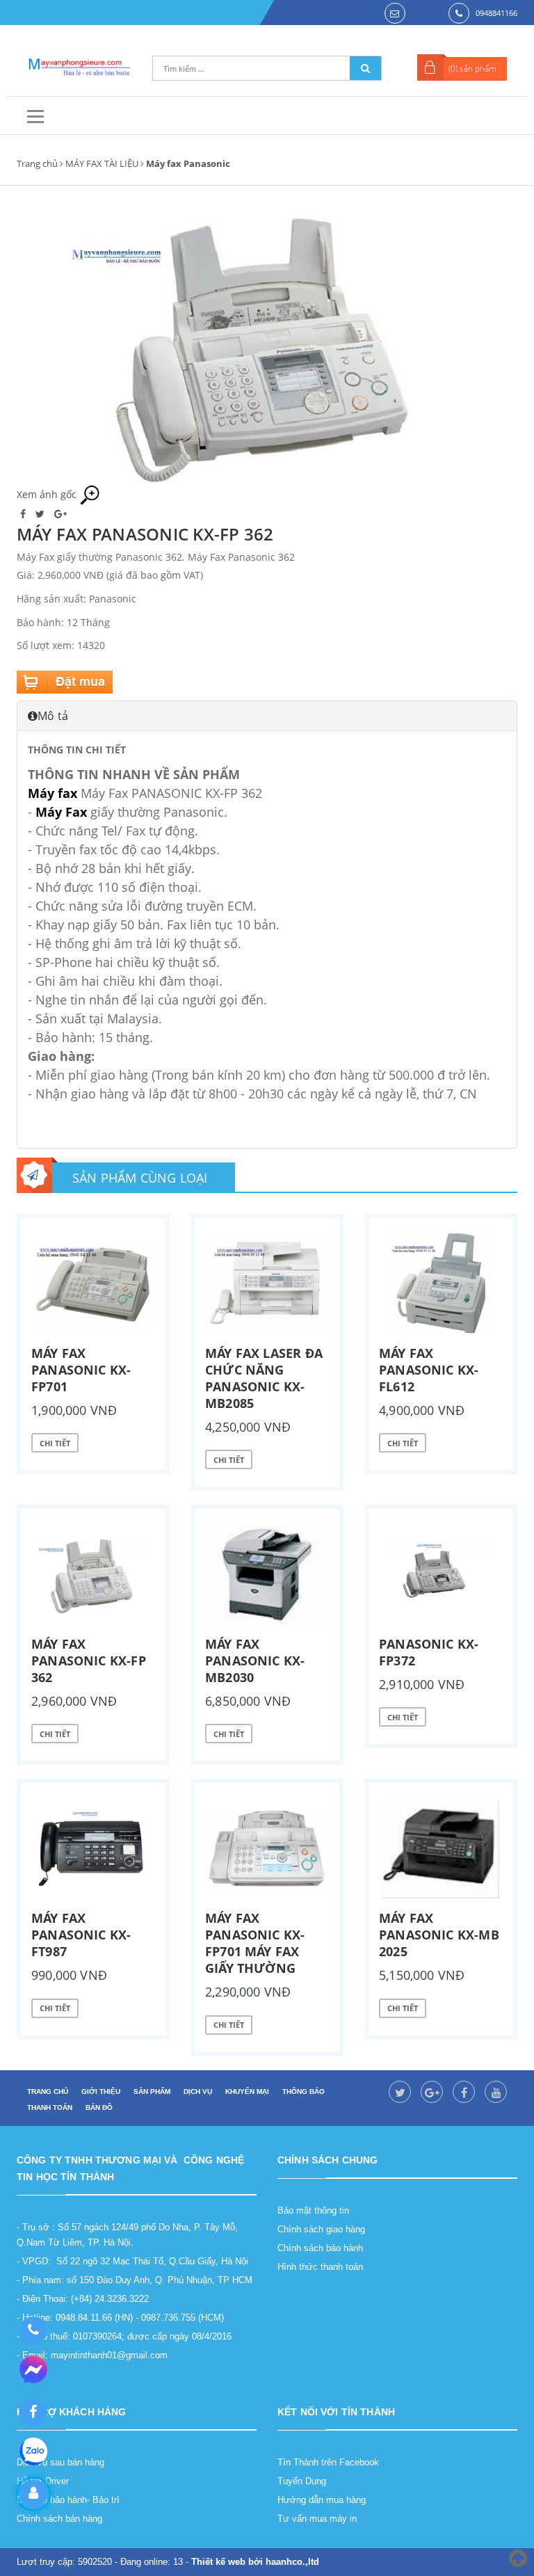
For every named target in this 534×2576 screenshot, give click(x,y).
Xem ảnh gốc (48, 494)
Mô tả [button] (53, 716)
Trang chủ (37, 163)
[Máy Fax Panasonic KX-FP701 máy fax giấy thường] (267, 1849)
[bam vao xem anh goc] (267, 345)
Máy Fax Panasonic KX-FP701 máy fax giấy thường (255, 1943)
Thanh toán (50, 2107)
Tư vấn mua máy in (317, 2519)
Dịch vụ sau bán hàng (60, 2462)
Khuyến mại (247, 2091)
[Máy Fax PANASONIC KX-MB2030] (267, 1575)
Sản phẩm (152, 2091)
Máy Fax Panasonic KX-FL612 (429, 1370)
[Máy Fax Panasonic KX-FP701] (93, 1284)
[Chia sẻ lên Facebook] (24, 514)
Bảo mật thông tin (313, 2210)
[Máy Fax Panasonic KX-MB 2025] (441, 1849)
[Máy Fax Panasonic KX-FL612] (441, 1284)
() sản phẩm (472, 69)
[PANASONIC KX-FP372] (441, 1575)
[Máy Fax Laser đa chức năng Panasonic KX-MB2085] (267, 1284)
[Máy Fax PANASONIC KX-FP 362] (93, 1575)
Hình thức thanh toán (320, 2267)
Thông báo (304, 2091)
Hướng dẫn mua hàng (322, 2500)
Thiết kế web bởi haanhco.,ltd (255, 2562)
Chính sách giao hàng (321, 2229)
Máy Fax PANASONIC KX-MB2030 (255, 1661)
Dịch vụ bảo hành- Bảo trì (68, 2500)
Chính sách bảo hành (320, 2248)
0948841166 (496, 13)
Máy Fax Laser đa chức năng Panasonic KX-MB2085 (264, 1378)
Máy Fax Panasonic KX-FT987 (81, 1935)
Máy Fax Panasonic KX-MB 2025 (439, 1935)
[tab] (267, 716)
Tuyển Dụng (302, 2481)
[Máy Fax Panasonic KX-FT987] (93, 1849)
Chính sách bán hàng (59, 2519)
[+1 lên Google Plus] (60, 514)
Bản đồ (99, 2107)
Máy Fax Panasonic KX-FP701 (81, 1370)
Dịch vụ (198, 2091)
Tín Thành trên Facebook (328, 2462)
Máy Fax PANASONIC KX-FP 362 (89, 1661)
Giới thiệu (101, 2091)
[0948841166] (33, 2330)
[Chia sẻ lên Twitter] (41, 514)
